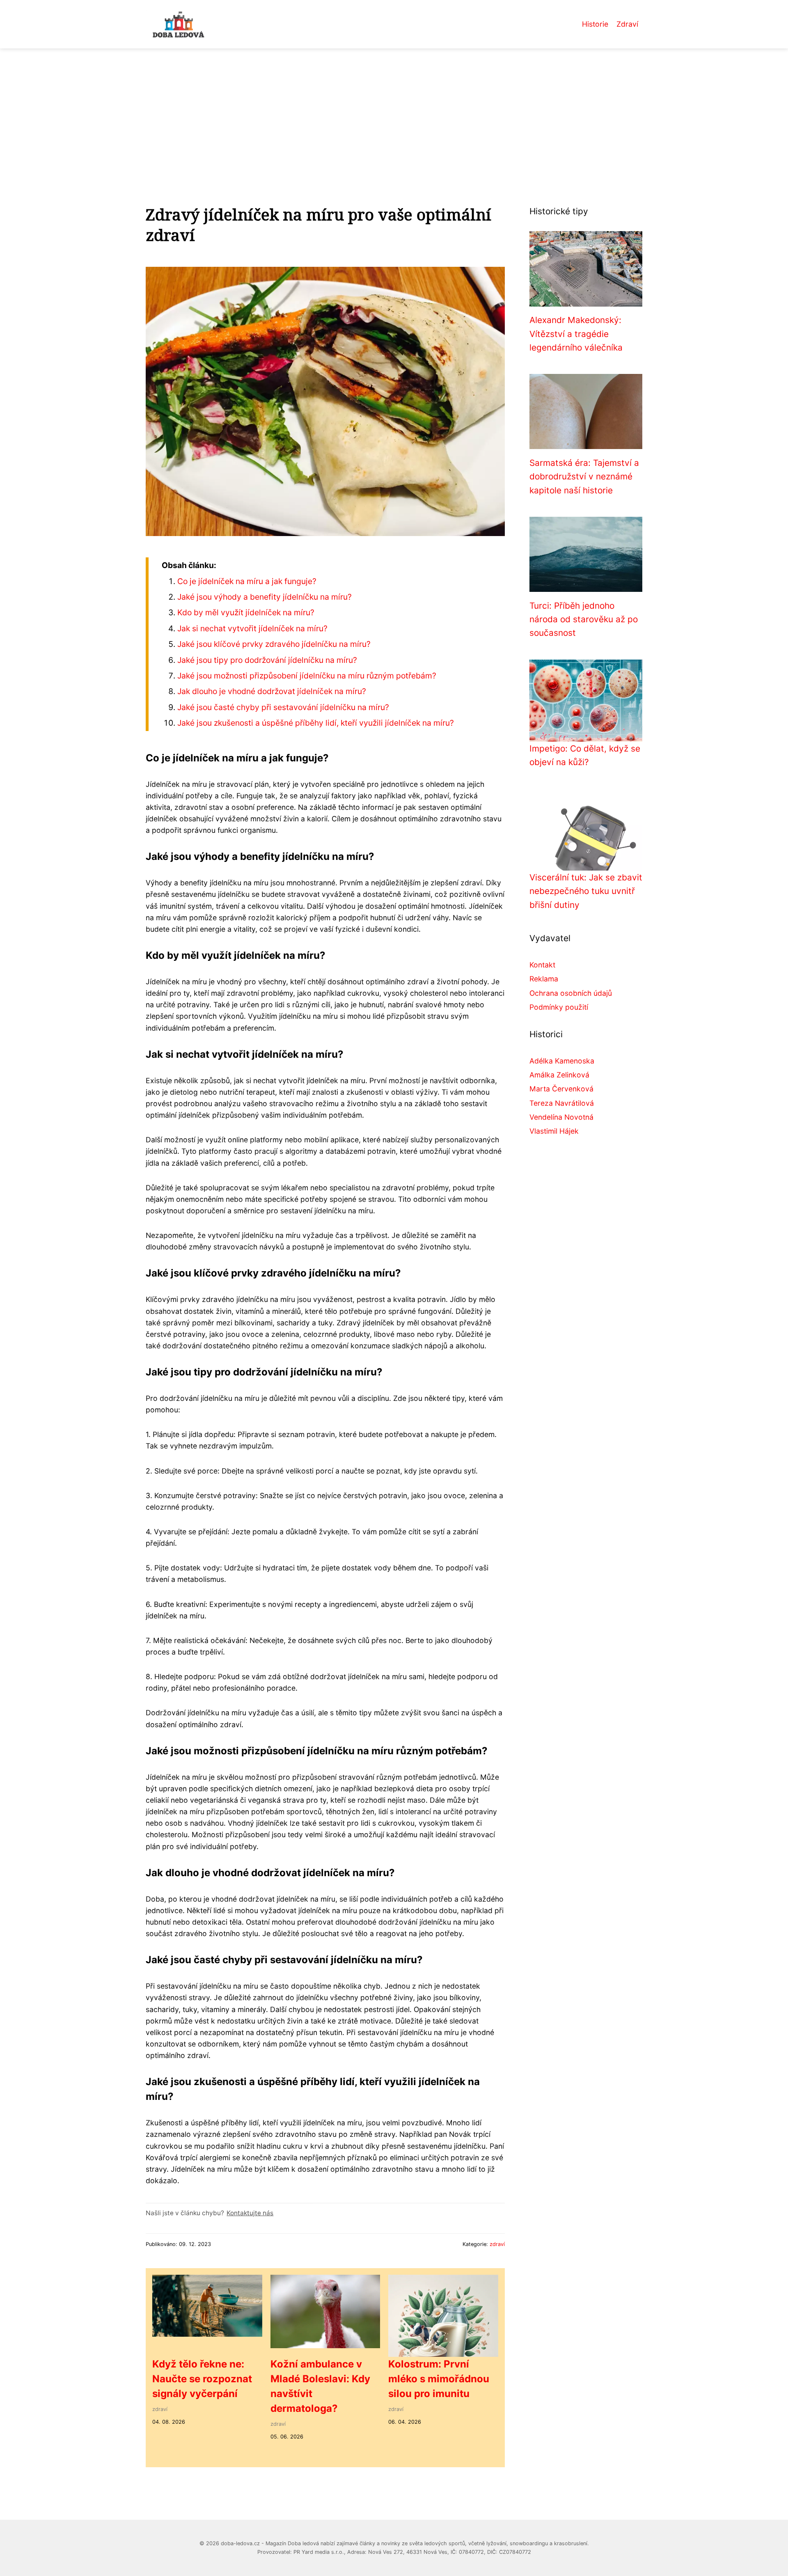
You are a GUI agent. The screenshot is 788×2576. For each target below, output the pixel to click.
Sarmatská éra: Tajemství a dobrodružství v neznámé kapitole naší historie (584, 477)
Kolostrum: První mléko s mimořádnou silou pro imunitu (439, 2379)
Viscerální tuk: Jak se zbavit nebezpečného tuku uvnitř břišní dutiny (586, 891)
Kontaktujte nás (250, 2213)
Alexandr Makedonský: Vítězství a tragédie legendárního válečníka (576, 334)
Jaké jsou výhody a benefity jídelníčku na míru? (265, 597)
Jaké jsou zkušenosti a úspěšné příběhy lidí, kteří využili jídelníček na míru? (316, 723)
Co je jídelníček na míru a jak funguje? (247, 581)
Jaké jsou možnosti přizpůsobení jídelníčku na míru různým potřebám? (307, 676)
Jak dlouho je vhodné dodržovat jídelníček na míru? (272, 691)
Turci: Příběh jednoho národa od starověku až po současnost (584, 619)
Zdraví (627, 24)
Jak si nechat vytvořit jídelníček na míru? (252, 628)
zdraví (497, 2244)
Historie (595, 24)
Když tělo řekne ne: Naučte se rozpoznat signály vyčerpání (202, 2379)
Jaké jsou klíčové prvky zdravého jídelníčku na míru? (274, 644)
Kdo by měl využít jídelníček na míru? (246, 612)
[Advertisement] (394, 110)
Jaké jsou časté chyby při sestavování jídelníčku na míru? (283, 707)
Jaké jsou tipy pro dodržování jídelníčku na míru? (267, 660)
